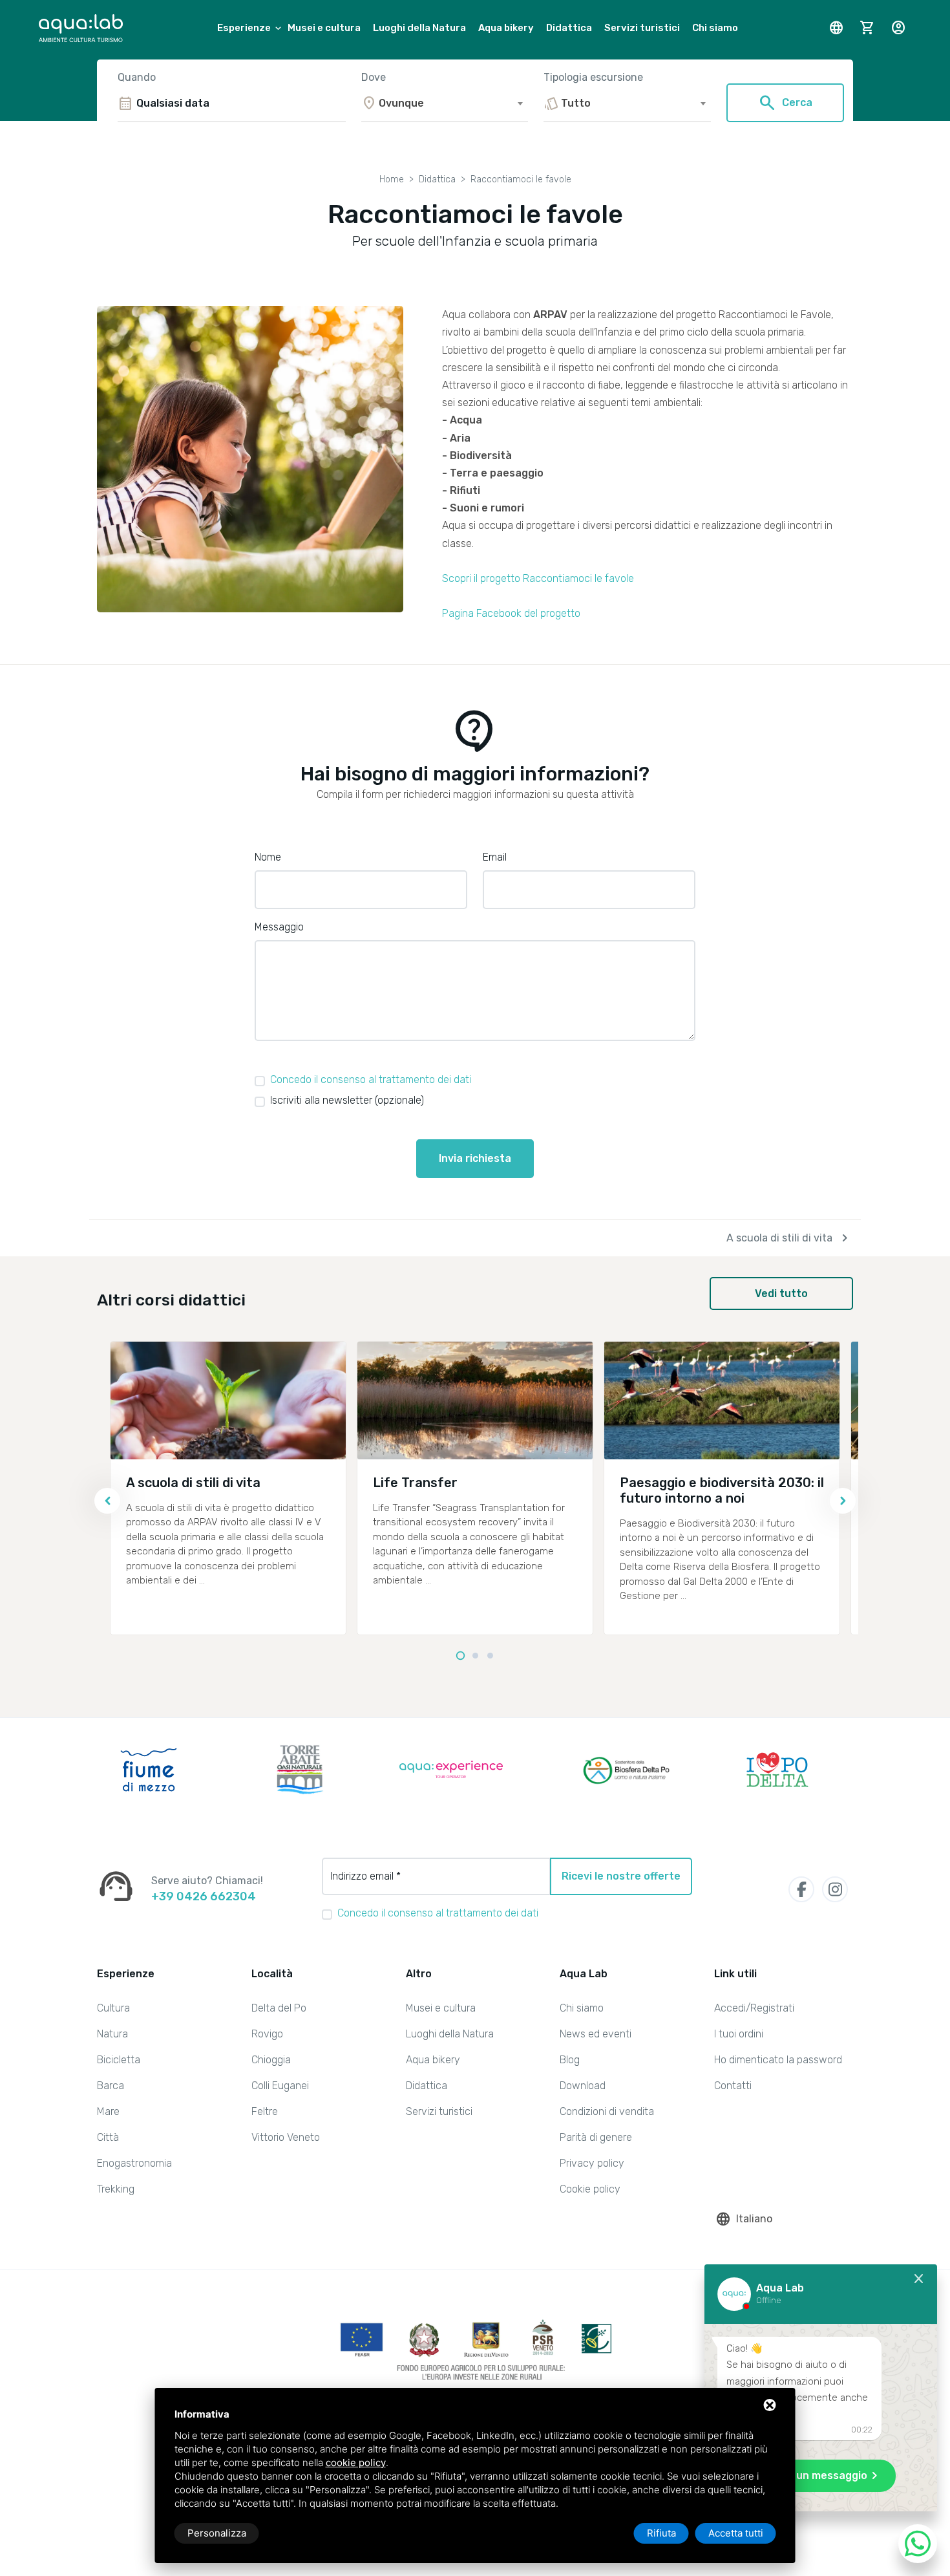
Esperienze (244, 28)
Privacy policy (592, 2163)
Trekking (116, 2189)
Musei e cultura (324, 28)
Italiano (744, 2219)
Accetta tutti (736, 2533)
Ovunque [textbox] (401, 103)
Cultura (113, 2008)
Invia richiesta (475, 1158)
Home (392, 179)
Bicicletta (119, 2060)
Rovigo (267, 2034)
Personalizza (217, 2533)
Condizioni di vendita (607, 2111)
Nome (268, 857)
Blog (570, 2060)
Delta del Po (279, 2008)
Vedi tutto (781, 1293)
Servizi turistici (642, 28)
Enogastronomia (134, 2163)
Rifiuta (661, 2533)
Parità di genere (596, 2137)
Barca (111, 2086)
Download (583, 2086)
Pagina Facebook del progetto (511, 613)
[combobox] (444, 103)
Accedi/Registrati (754, 2008)
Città (108, 2137)
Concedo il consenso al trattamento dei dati (371, 1079)
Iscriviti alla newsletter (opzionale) (347, 1100)
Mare (108, 2111)
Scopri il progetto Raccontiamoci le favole (538, 578)
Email (495, 857)
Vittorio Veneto (286, 2137)
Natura (112, 2034)
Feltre (265, 2111)
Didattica (569, 28)
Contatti (733, 2086)
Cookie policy (590, 2189)
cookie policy (356, 2463)
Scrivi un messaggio (824, 2476)
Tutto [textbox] (576, 103)
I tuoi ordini (739, 2034)
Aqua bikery (506, 28)
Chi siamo (715, 28)
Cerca (785, 103)
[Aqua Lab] (81, 28)
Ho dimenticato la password (778, 2060)
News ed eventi (596, 2034)
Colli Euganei (280, 2086)
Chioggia (271, 2060)
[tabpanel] (228, 1488)
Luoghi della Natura (419, 28)
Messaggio (279, 927)
